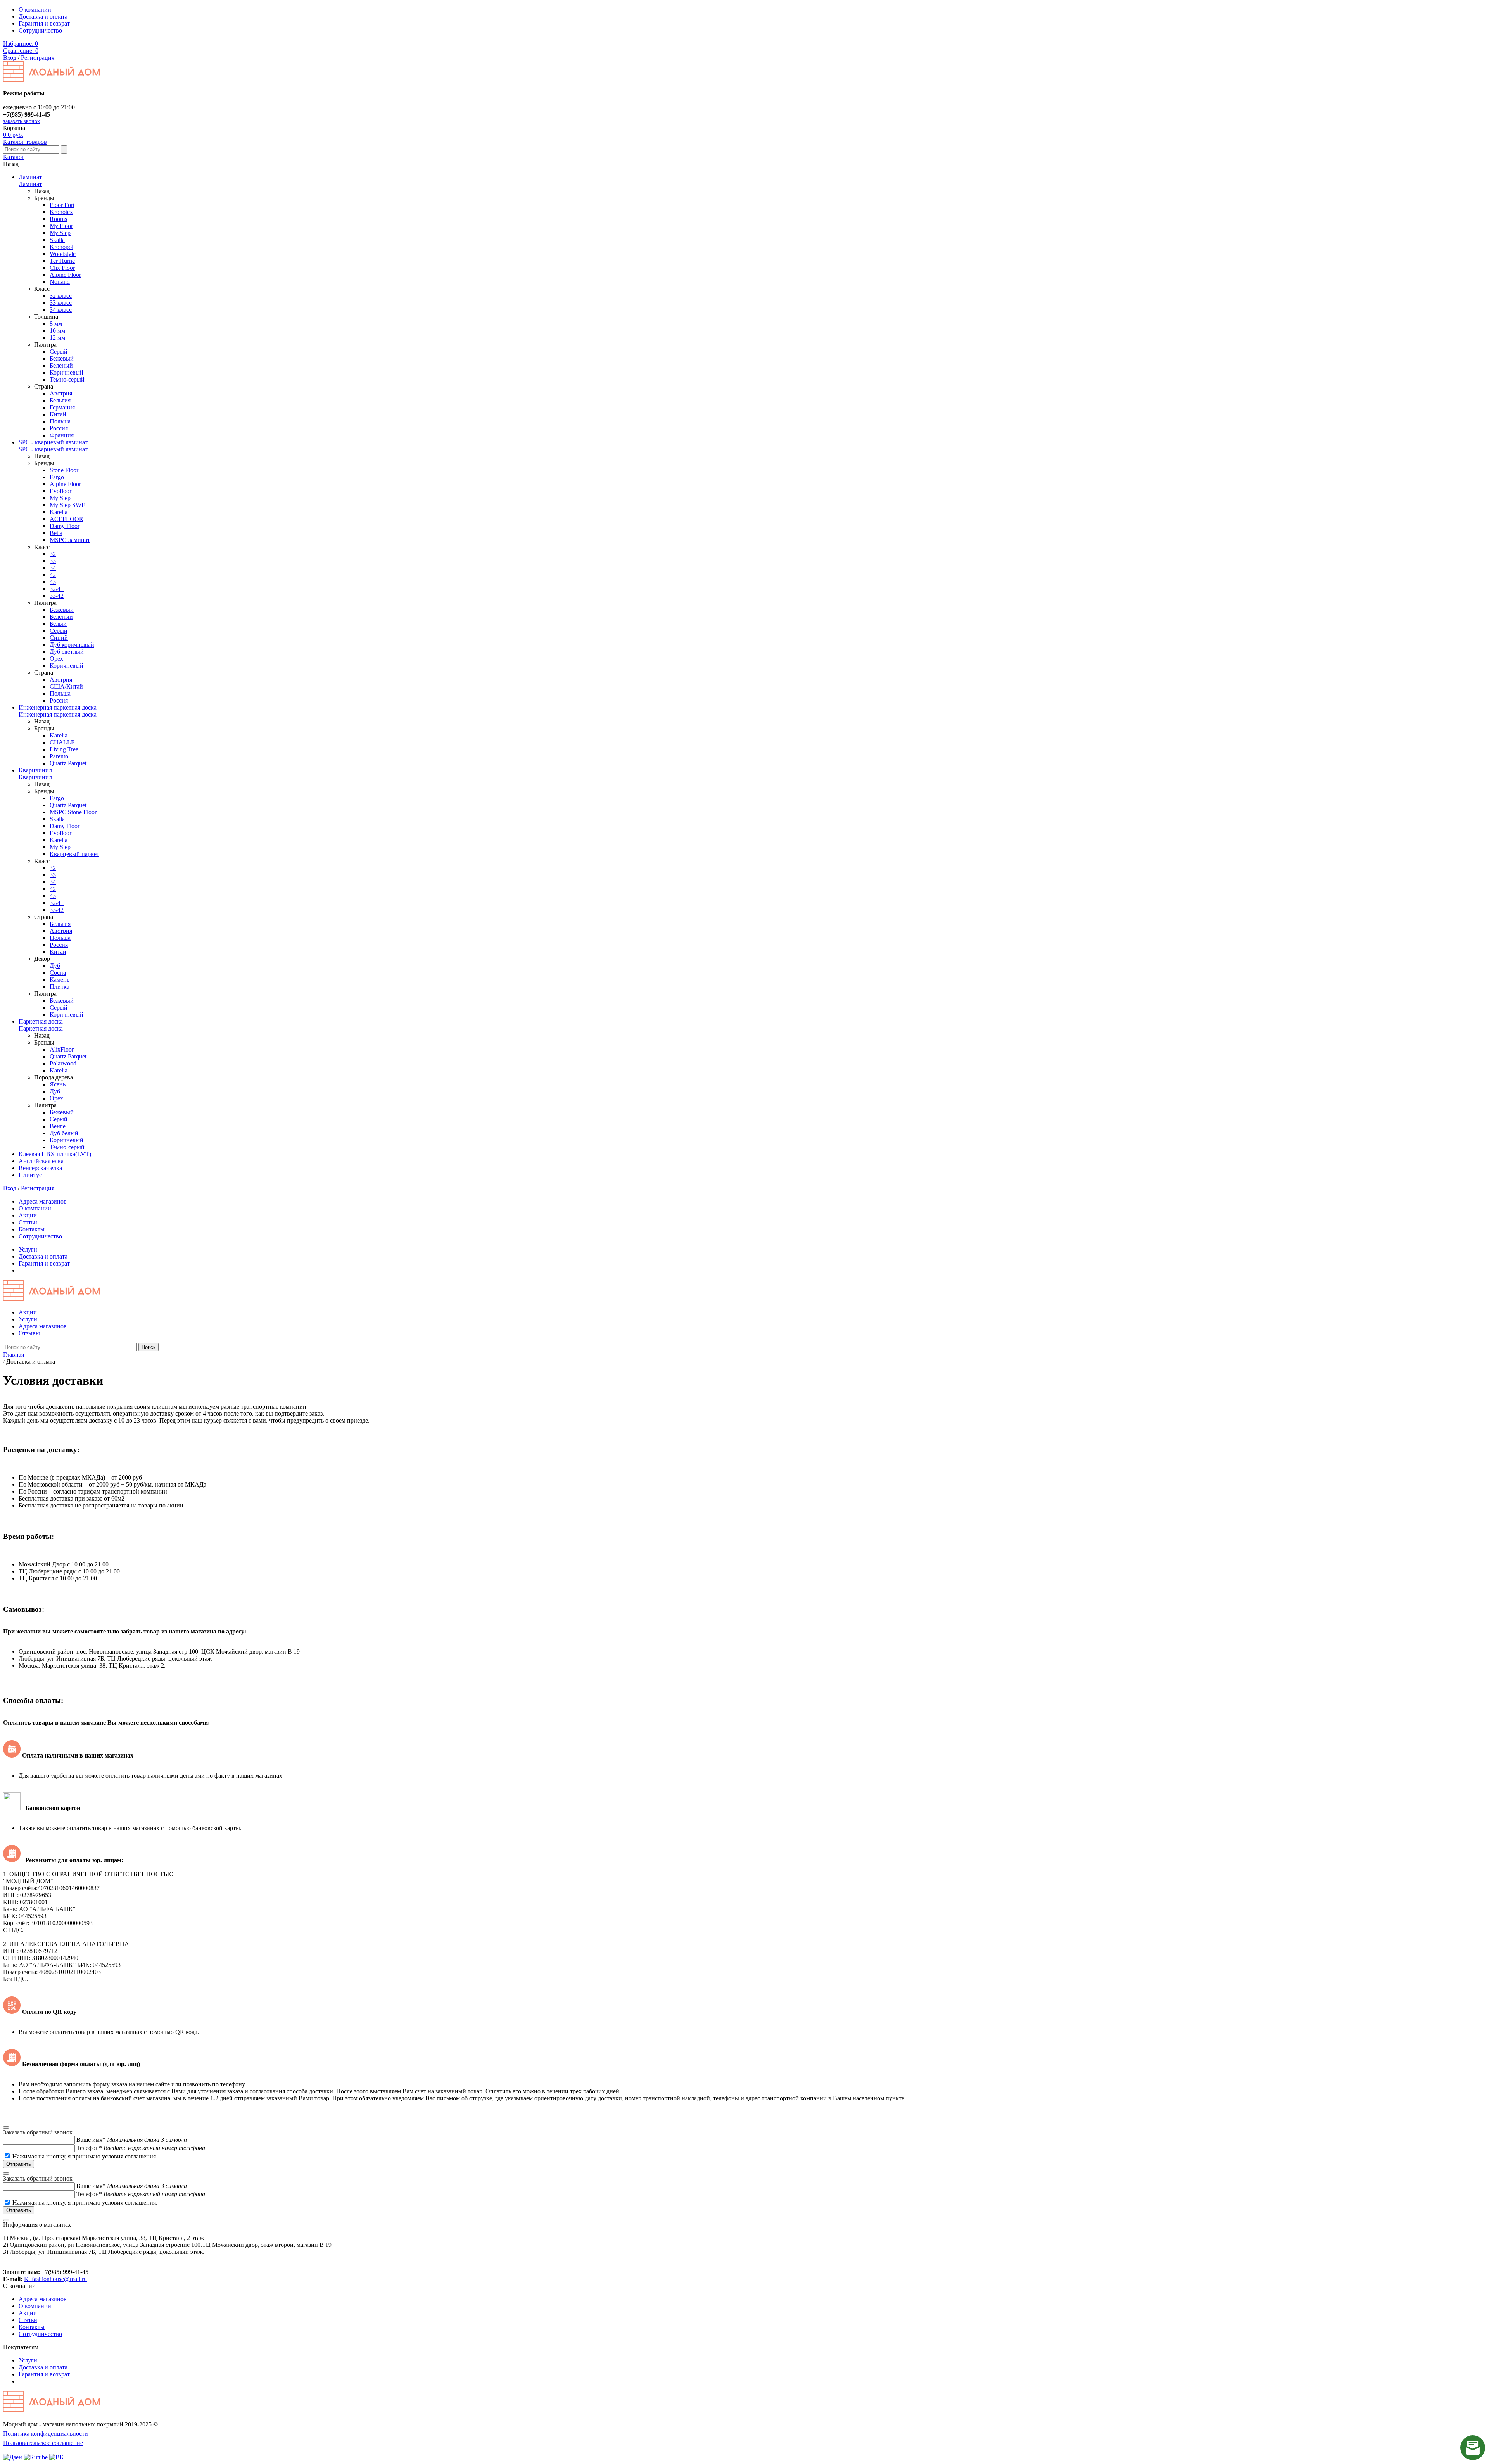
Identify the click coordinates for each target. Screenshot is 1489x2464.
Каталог (14, 157)
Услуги (28, 1249)
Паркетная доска (41, 1021)
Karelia (59, 512)
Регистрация (38, 58)
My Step (60, 233)
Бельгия (60, 400)
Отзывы (29, 1333)
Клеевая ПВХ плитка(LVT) (55, 1154)
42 (53, 575)
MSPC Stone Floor (73, 812)
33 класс (61, 303)
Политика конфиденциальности (46, 2434)
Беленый (61, 365)
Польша (60, 421)
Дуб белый (64, 1133)
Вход (10, 58)
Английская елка (41, 1161)
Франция (62, 435)
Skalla (57, 240)
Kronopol (61, 247)
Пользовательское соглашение (43, 2443)
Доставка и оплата (43, 16)
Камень (60, 980)
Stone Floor (64, 470)
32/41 (57, 589)
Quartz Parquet (68, 763)
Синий (59, 638)
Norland (60, 282)
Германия (62, 407)
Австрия (61, 393)
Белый (58, 624)
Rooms (58, 219)
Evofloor (60, 491)
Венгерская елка (40, 1168)
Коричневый (67, 372)
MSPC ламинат (70, 540)
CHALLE (62, 742)
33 (53, 561)
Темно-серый (67, 379)
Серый (59, 351)
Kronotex (61, 212)
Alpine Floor (65, 275)
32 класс (61, 296)
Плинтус (30, 1175)
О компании (35, 9)
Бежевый (62, 358)
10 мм (57, 331)
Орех (56, 659)
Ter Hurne (62, 261)
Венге (58, 1126)
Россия (59, 428)
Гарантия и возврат (44, 23)
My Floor (61, 226)
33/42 (57, 596)
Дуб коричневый (72, 645)
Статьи (28, 1222)
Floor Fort (62, 205)
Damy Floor (65, 526)
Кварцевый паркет (74, 854)
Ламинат (30, 177)
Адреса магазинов (43, 1201)
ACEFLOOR (67, 519)
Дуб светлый (67, 652)
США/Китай (66, 686)
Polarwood (63, 1063)
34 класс (61, 310)
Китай (58, 414)
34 (53, 568)
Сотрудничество (40, 30)
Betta (56, 533)
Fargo (57, 477)
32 (53, 554)
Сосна (58, 973)
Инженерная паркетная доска (58, 707)
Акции (28, 1215)
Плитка (60, 987)
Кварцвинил (35, 770)
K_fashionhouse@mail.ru (55, 2279)
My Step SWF (67, 505)
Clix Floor (62, 268)
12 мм (57, 338)
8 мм (56, 324)
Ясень (58, 1084)
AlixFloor (62, 1049)
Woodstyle (63, 254)
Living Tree (64, 749)
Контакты (32, 1229)
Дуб (55, 966)
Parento (59, 756)
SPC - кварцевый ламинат (53, 442)
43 (53, 582)
